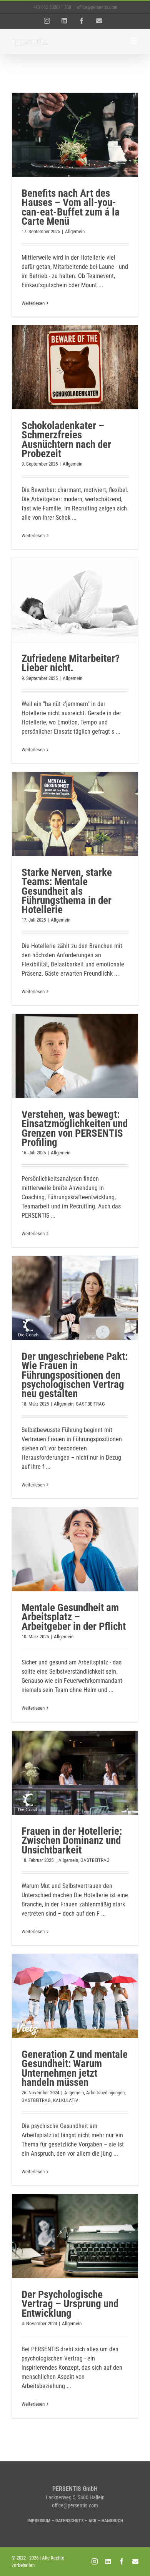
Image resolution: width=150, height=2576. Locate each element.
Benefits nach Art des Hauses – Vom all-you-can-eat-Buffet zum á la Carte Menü (71, 207)
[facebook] (122, 2561)
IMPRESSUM (39, 2521)
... (101, 285)
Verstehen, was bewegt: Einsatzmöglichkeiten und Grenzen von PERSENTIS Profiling (75, 1128)
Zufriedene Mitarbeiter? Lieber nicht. (71, 663)
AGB (92, 2521)
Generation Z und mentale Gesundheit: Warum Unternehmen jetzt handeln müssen (75, 2068)
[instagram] (95, 2561)
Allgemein (75, 231)
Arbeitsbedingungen (105, 2093)
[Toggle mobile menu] (134, 41)
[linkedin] (108, 2561)
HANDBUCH (112, 2521)
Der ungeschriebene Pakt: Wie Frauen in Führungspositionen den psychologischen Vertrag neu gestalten (75, 1375)
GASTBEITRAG (90, 1404)
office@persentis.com (97, 7)
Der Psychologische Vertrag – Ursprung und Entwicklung (70, 2304)
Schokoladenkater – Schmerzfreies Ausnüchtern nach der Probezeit (66, 440)
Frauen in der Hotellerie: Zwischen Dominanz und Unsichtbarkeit (72, 1841)
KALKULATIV (66, 2100)
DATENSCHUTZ (69, 2521)
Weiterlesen (33, 303)
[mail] (135, 2561)
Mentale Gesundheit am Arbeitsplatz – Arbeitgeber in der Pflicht (74, 1617)
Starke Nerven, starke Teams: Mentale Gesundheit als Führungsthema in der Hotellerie (67, 891)
